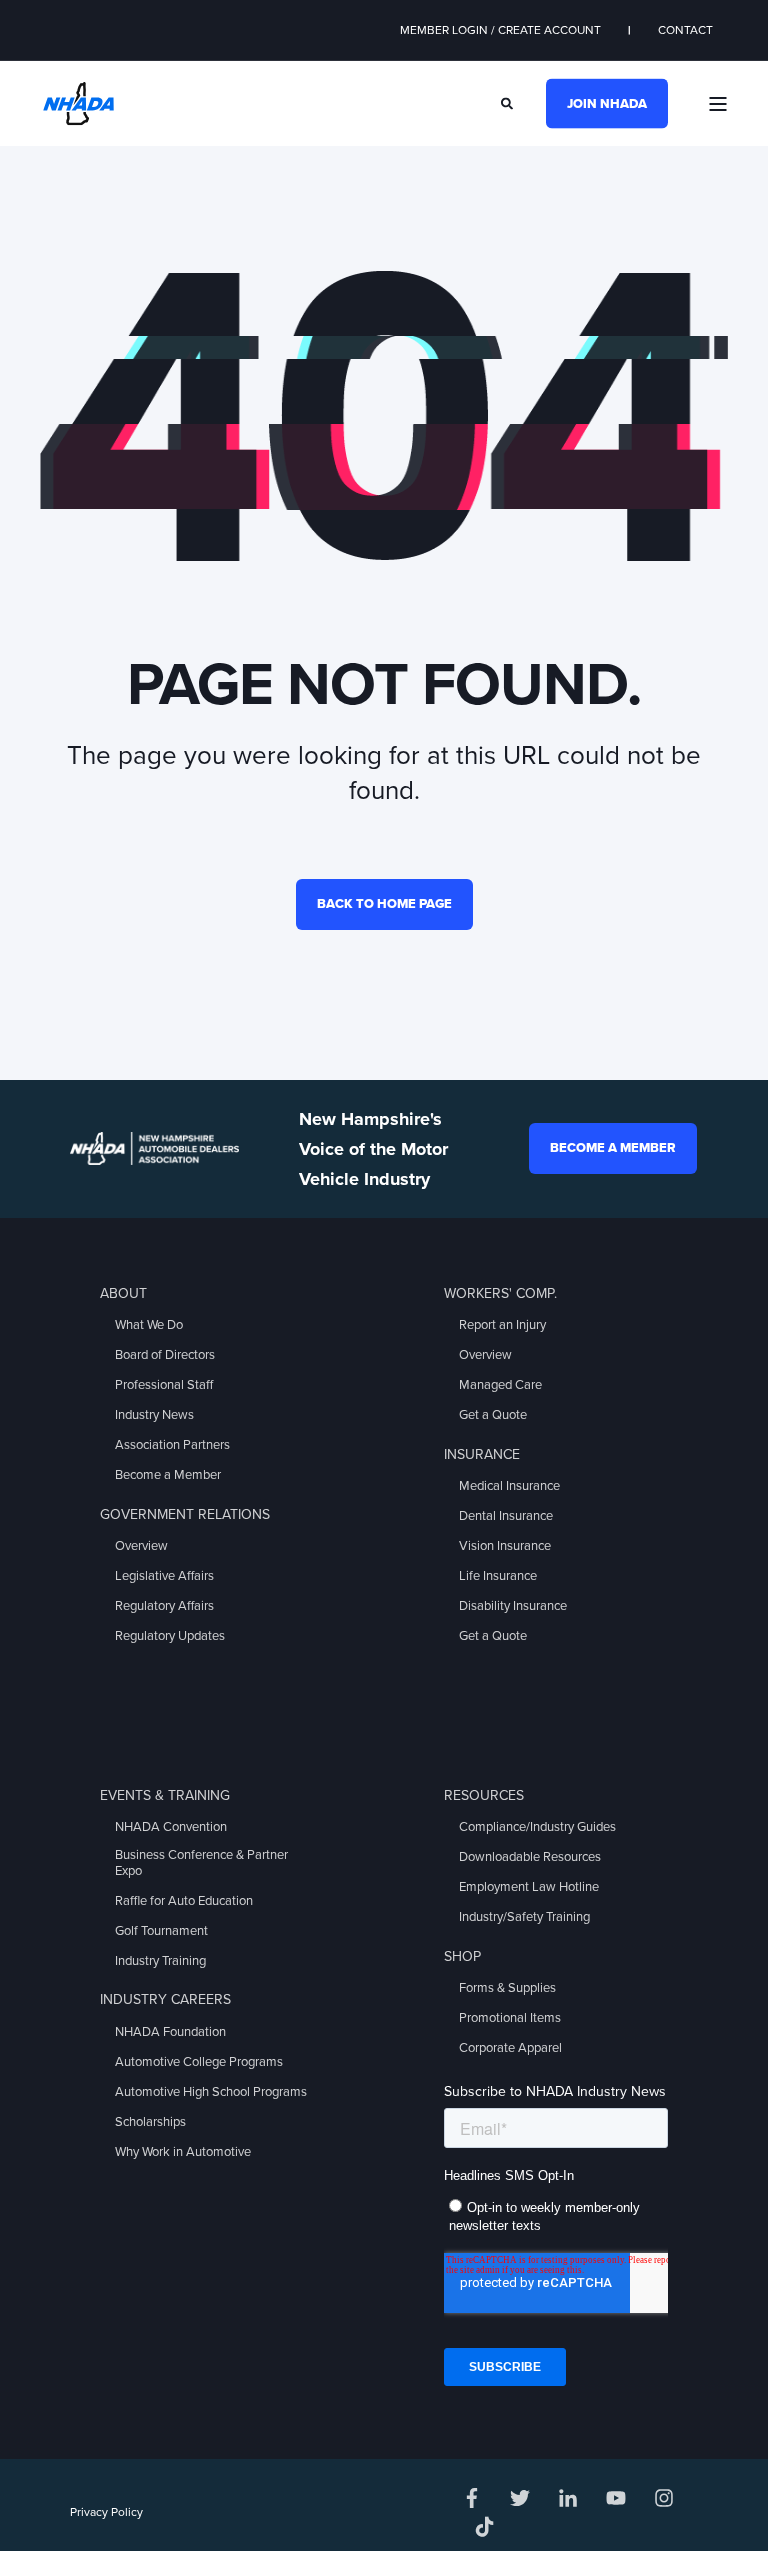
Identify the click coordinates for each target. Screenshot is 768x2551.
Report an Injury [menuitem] (502, 1325)
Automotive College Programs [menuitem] (199, 2062)
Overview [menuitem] (141, 1546)
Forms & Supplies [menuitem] (507, 1988)
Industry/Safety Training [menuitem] (524, 1917)
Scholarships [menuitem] (150, 2122)
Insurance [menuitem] (482, 1454)
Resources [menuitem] (484, 1795)
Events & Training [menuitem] (165, 1795)
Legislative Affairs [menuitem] (164, 1576)
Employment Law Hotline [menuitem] (529, 1887)
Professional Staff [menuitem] (164, 1385)
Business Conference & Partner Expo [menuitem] (201, 1863)
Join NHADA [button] (607, 103)
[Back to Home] (78, 102)
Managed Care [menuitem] (500, 1385)
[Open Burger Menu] (718, 104)
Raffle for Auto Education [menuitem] (184, 1901)
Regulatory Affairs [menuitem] (164, 1606)
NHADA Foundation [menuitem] (170, 2032)
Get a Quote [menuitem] (493, 1415)
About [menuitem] (123, 1293)
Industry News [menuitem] (154, 1415)
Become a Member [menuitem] (168, 1475)
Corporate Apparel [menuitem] (510, 2048)
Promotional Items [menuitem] (510, 2018)
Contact (685, 30)
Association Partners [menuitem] (172, 1445)
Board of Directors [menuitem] (165, 1355)
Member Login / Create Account (500, 30)
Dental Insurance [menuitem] (506, 1516)
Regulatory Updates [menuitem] (170, 1636)
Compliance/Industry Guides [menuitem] (537, 1827)
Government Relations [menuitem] (185, 1514)
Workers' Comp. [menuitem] (500, 1293)
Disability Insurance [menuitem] (513, 1606)
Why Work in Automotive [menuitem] (183, 2152)
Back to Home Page (384, 904)
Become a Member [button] (613, 1148)
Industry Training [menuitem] (160, 1961)
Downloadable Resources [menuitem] (530, 1857)
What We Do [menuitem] (149, 1325)
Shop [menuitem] (462, 1956)
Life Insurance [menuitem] (498, 1576)
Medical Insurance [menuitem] (509, 1486)
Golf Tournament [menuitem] (161, 1931)
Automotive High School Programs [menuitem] (211, 2092)
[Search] (508, 102)
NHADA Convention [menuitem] (171, 1827)
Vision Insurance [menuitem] (505, 1546)
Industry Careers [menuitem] (165, 1999)
